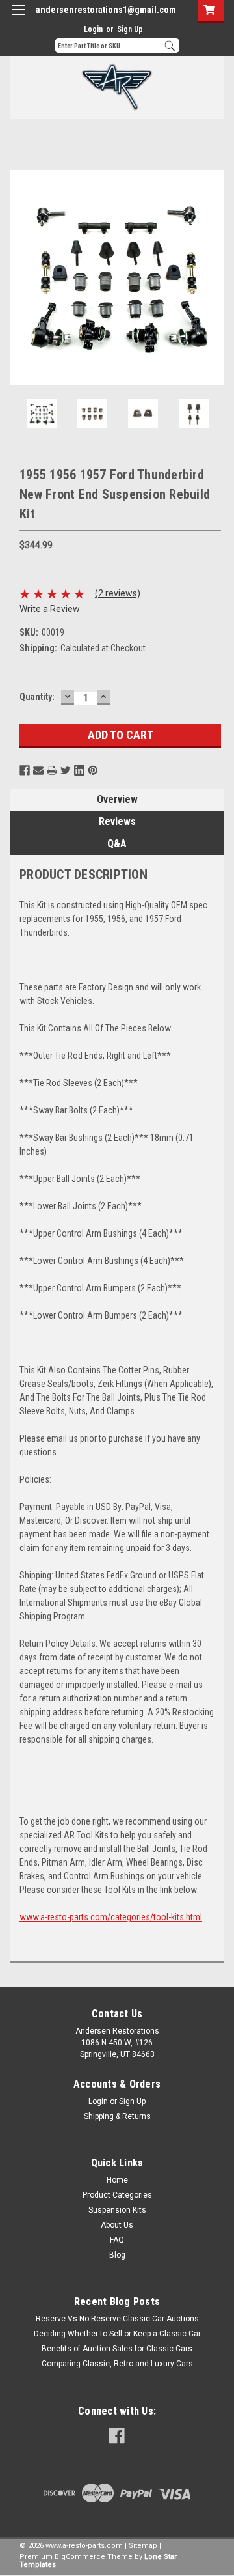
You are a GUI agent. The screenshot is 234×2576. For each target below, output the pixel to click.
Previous (19, 277)
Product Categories (117, 2195)
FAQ (117, 2240)
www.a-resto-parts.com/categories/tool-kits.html (111, 1917)
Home (117, 2180)
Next (214, 277)
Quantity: (37, 697)
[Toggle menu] (18, 18)
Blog (117, 2255)
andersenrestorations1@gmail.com (106, 10)
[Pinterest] (93, 770)
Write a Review (50, 609)
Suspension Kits (117, 2210)
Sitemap (143, 2546)
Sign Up (130, 29)
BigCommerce (80, 2557)
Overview (117, 799)
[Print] (52, 770)
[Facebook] (25, 770)
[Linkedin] (79, 770)
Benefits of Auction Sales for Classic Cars (117, 2349)
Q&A (117, 844)
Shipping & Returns (117, 2116)
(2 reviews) (118, 593)
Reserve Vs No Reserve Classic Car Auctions (117, 2319)
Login (93, 29)
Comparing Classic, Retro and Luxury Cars (117, 2364)
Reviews (117, 821)
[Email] (38, 770)
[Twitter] (66, 770)
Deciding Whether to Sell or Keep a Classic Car (117, 2334)
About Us (117, 2225)
